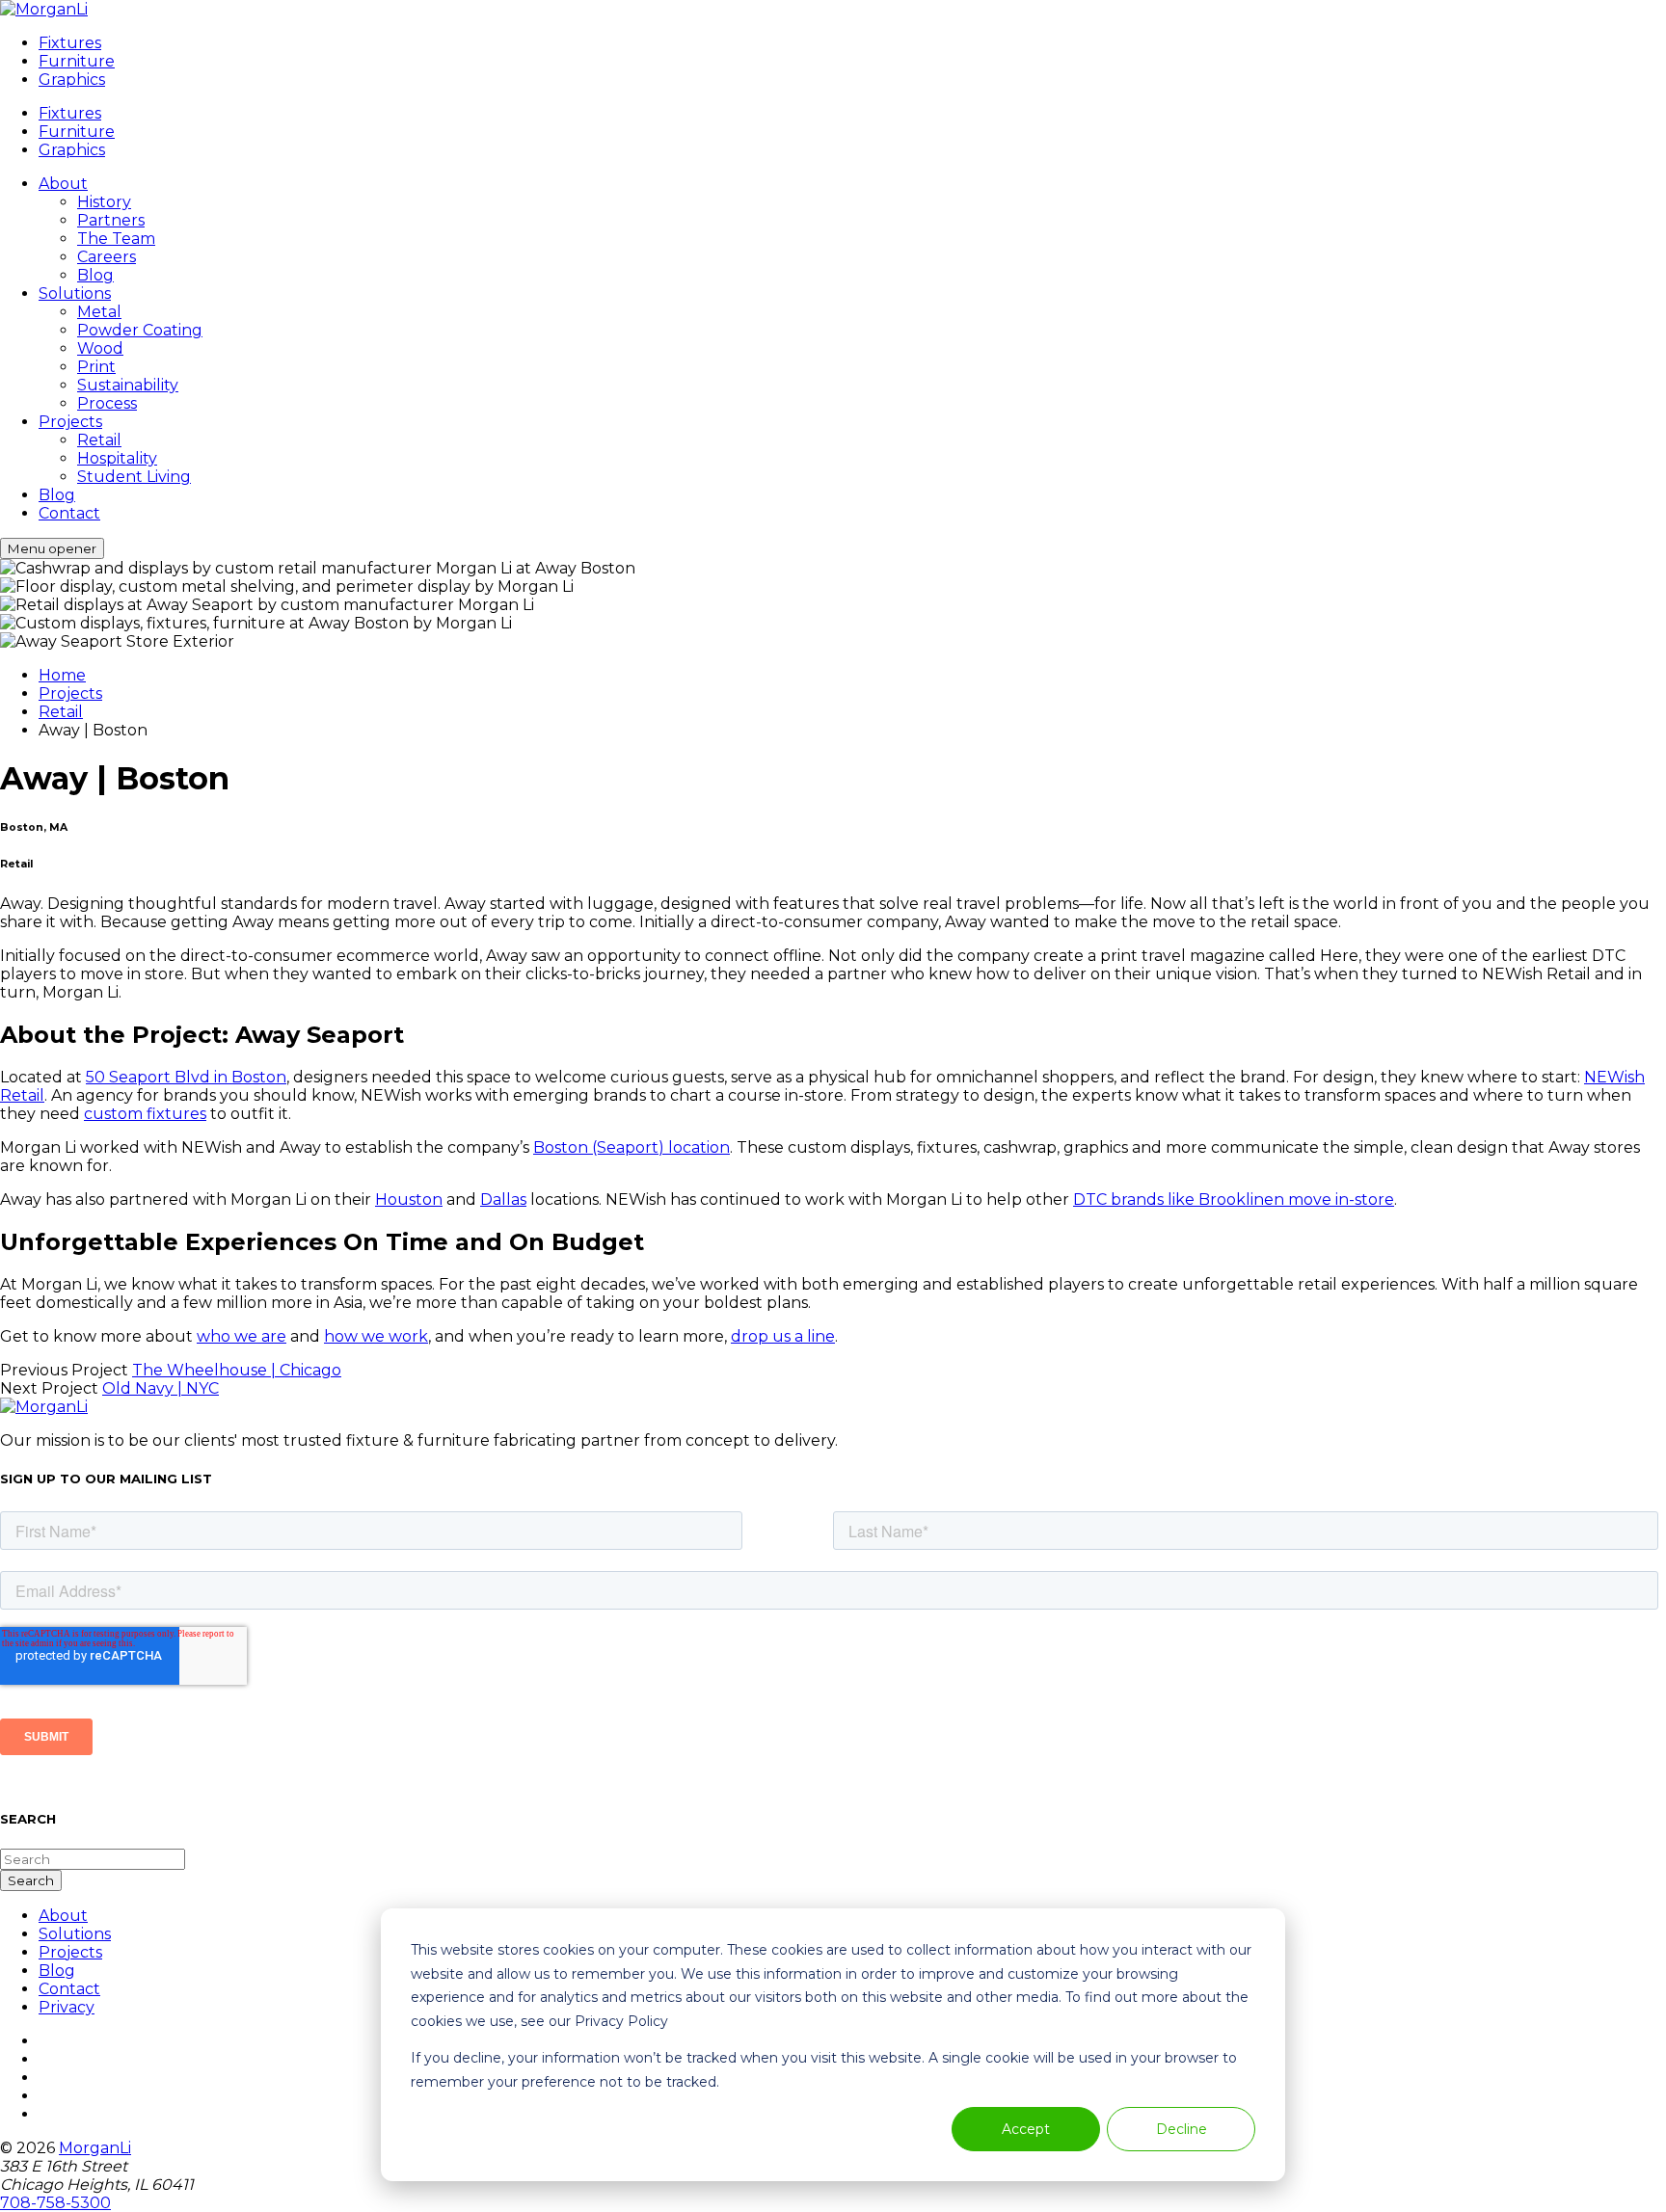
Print (96, 367)
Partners (111, 220)
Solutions (75, 293)
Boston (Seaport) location (631, 1147)
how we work (376, 1336)
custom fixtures (145, 1114)
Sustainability (128, 385)
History (104, 202)
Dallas (503, 1199)
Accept (1026, 2129)
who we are (242, 1336)
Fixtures (70, 43)
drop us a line (783, 1336)
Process (107, 403)
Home (62, 675)
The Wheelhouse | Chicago (237, 1370)
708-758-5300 (55, 2203)
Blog (95, 275)
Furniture (77, 61)
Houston (409, 1199)
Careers (107, 257)
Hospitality (117, 458)
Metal (99, 312)
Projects (70, 422)
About (63, 184)
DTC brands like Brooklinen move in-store (1234, 1199)
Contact (69, 513)
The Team (116, 239)
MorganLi (95, 2148)
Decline (1182, 2129)
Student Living (134, 477)
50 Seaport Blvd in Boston (186, 1077)
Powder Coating (140, 330)
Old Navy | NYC (161, 1388)
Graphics (72, 80)
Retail (99, 440)
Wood (100, 348)
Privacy (67, 2007)
